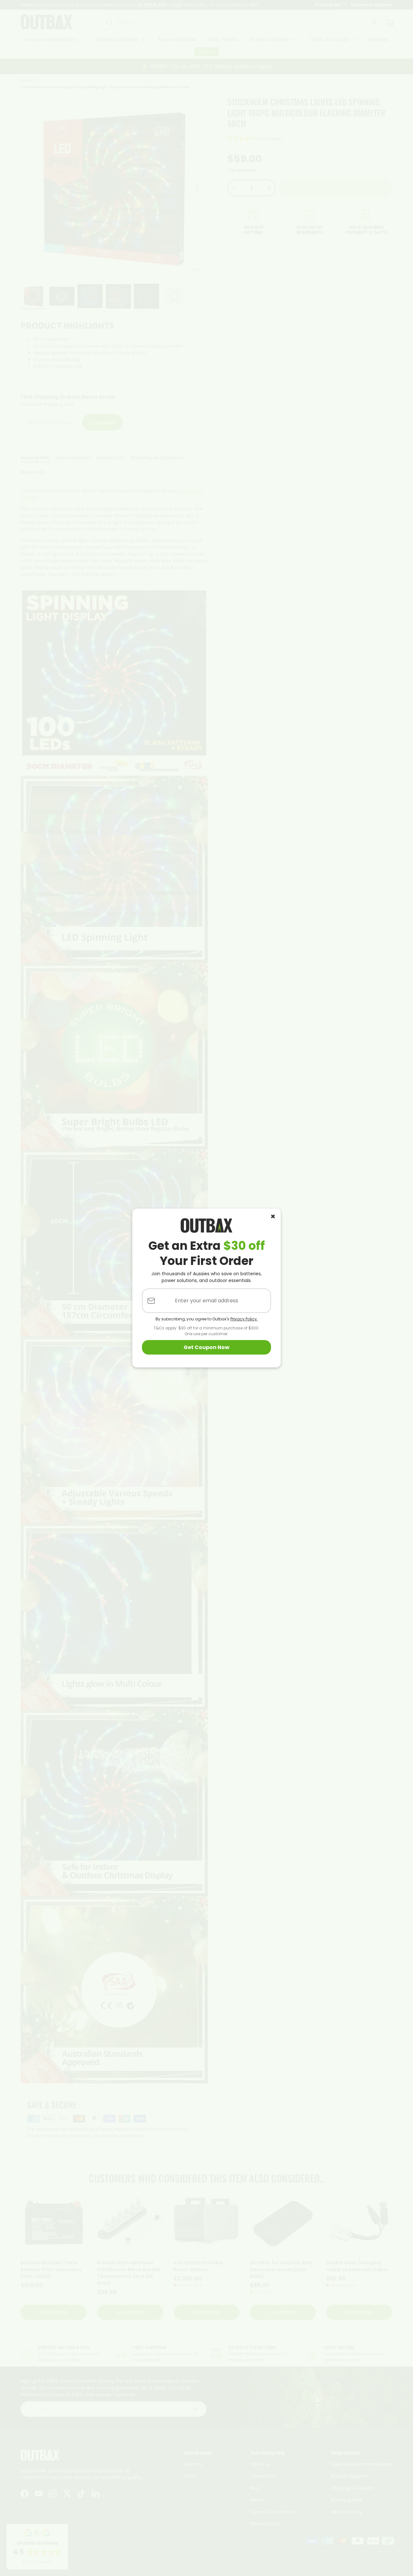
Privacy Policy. (244, 1319)
